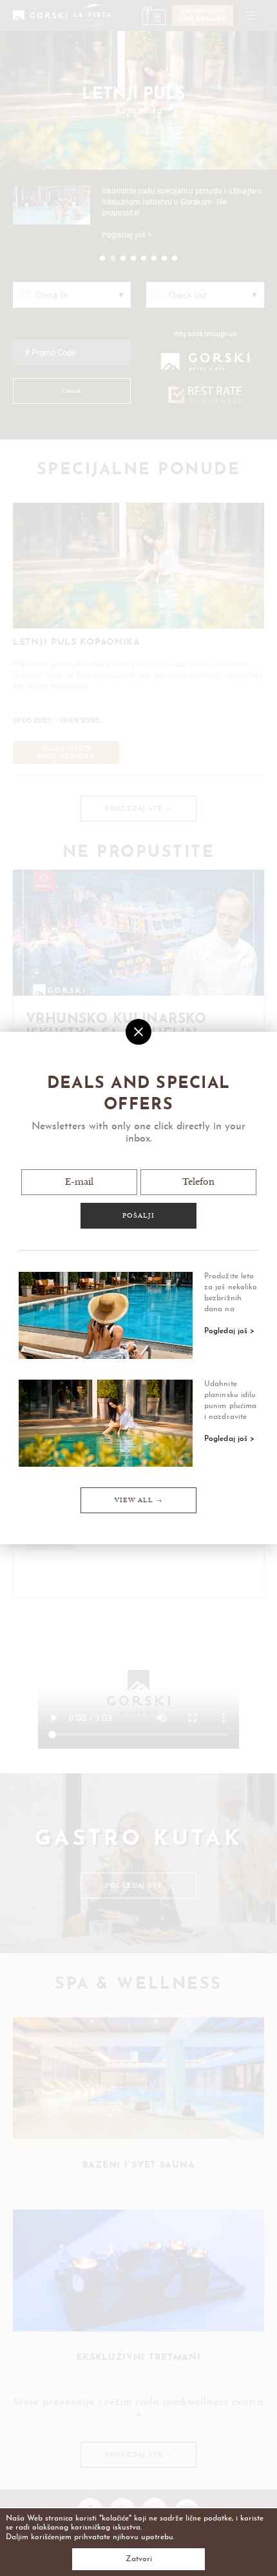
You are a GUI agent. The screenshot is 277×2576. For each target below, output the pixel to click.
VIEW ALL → (138, 1500)
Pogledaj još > (229, 1331)
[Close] (138, 1032)
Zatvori (139, 2559)
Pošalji (138, 1216)
